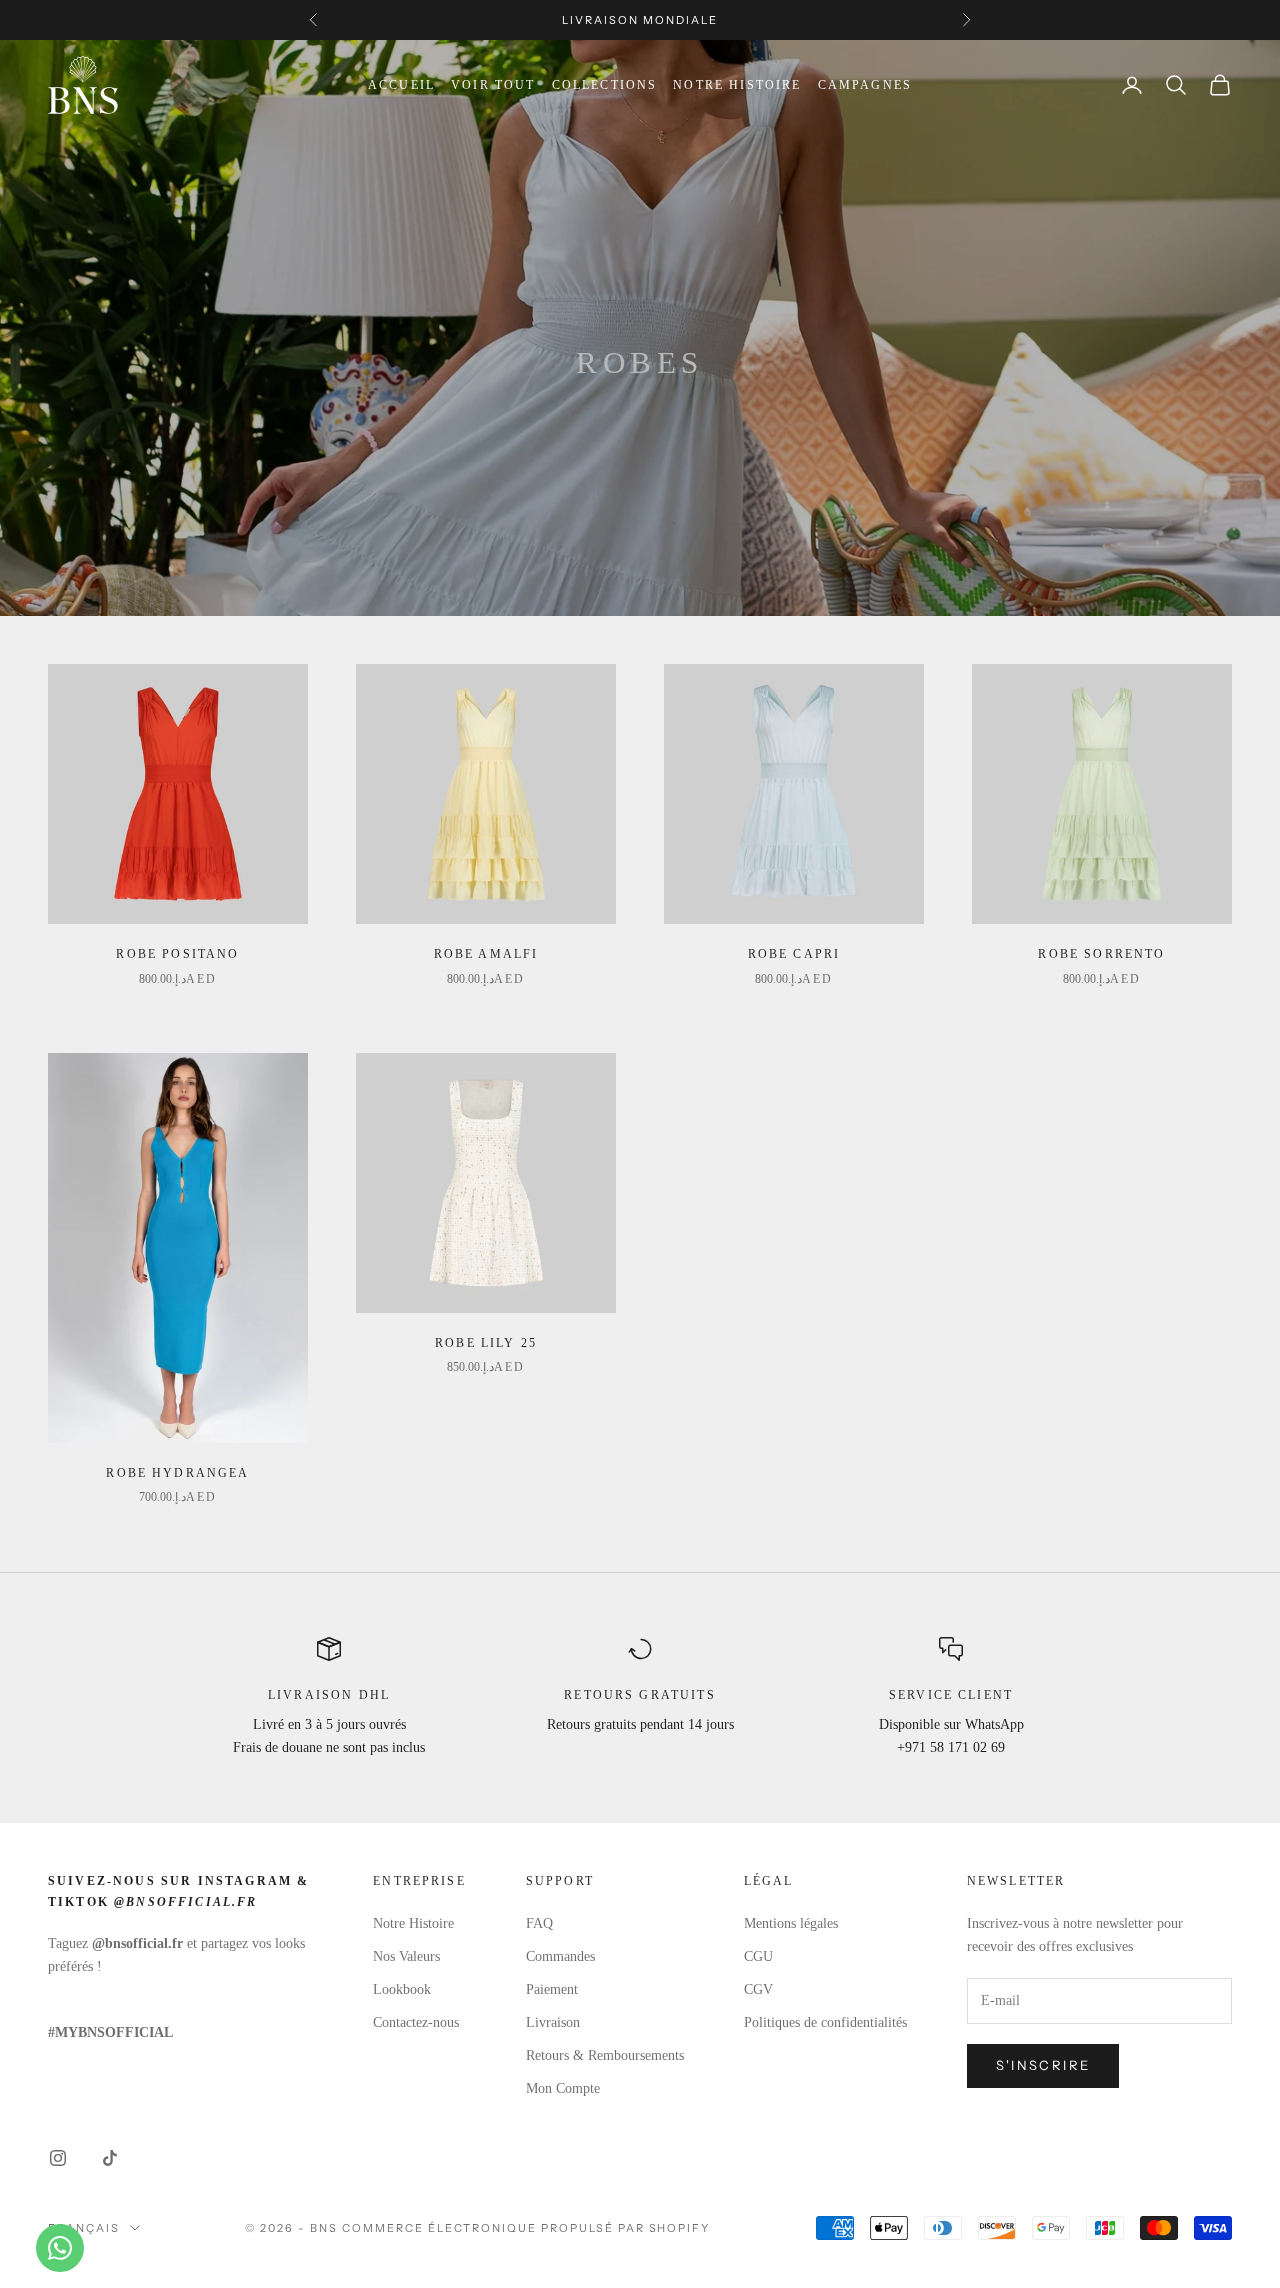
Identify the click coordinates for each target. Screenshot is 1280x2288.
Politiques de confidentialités (825, 2022)
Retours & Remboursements (605, 2055)
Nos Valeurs (406, 1956)
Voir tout (493, 85)
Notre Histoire (737, 85)
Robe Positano (177, 954)
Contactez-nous (416, 2022)
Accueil (401, 85)
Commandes (560, 1956)
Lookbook (402, 1989)
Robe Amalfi (486, 954)
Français (84, 2228)
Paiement (552, 1989)
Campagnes (865, 85)
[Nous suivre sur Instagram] (58, 2158)
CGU (758, 1956)
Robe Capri (794, 954)
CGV (758, 1989)
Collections (605, 85)
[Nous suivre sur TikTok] (110, 2158)
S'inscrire (1043, 2065)
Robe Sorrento (1101, 954)
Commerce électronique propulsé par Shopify (526, 2228)
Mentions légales (791, 1923)
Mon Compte (563, 2088)
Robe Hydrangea (177, 1473)
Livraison (553, 2022)
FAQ (539, 1923)
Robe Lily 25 (486, 1343)
